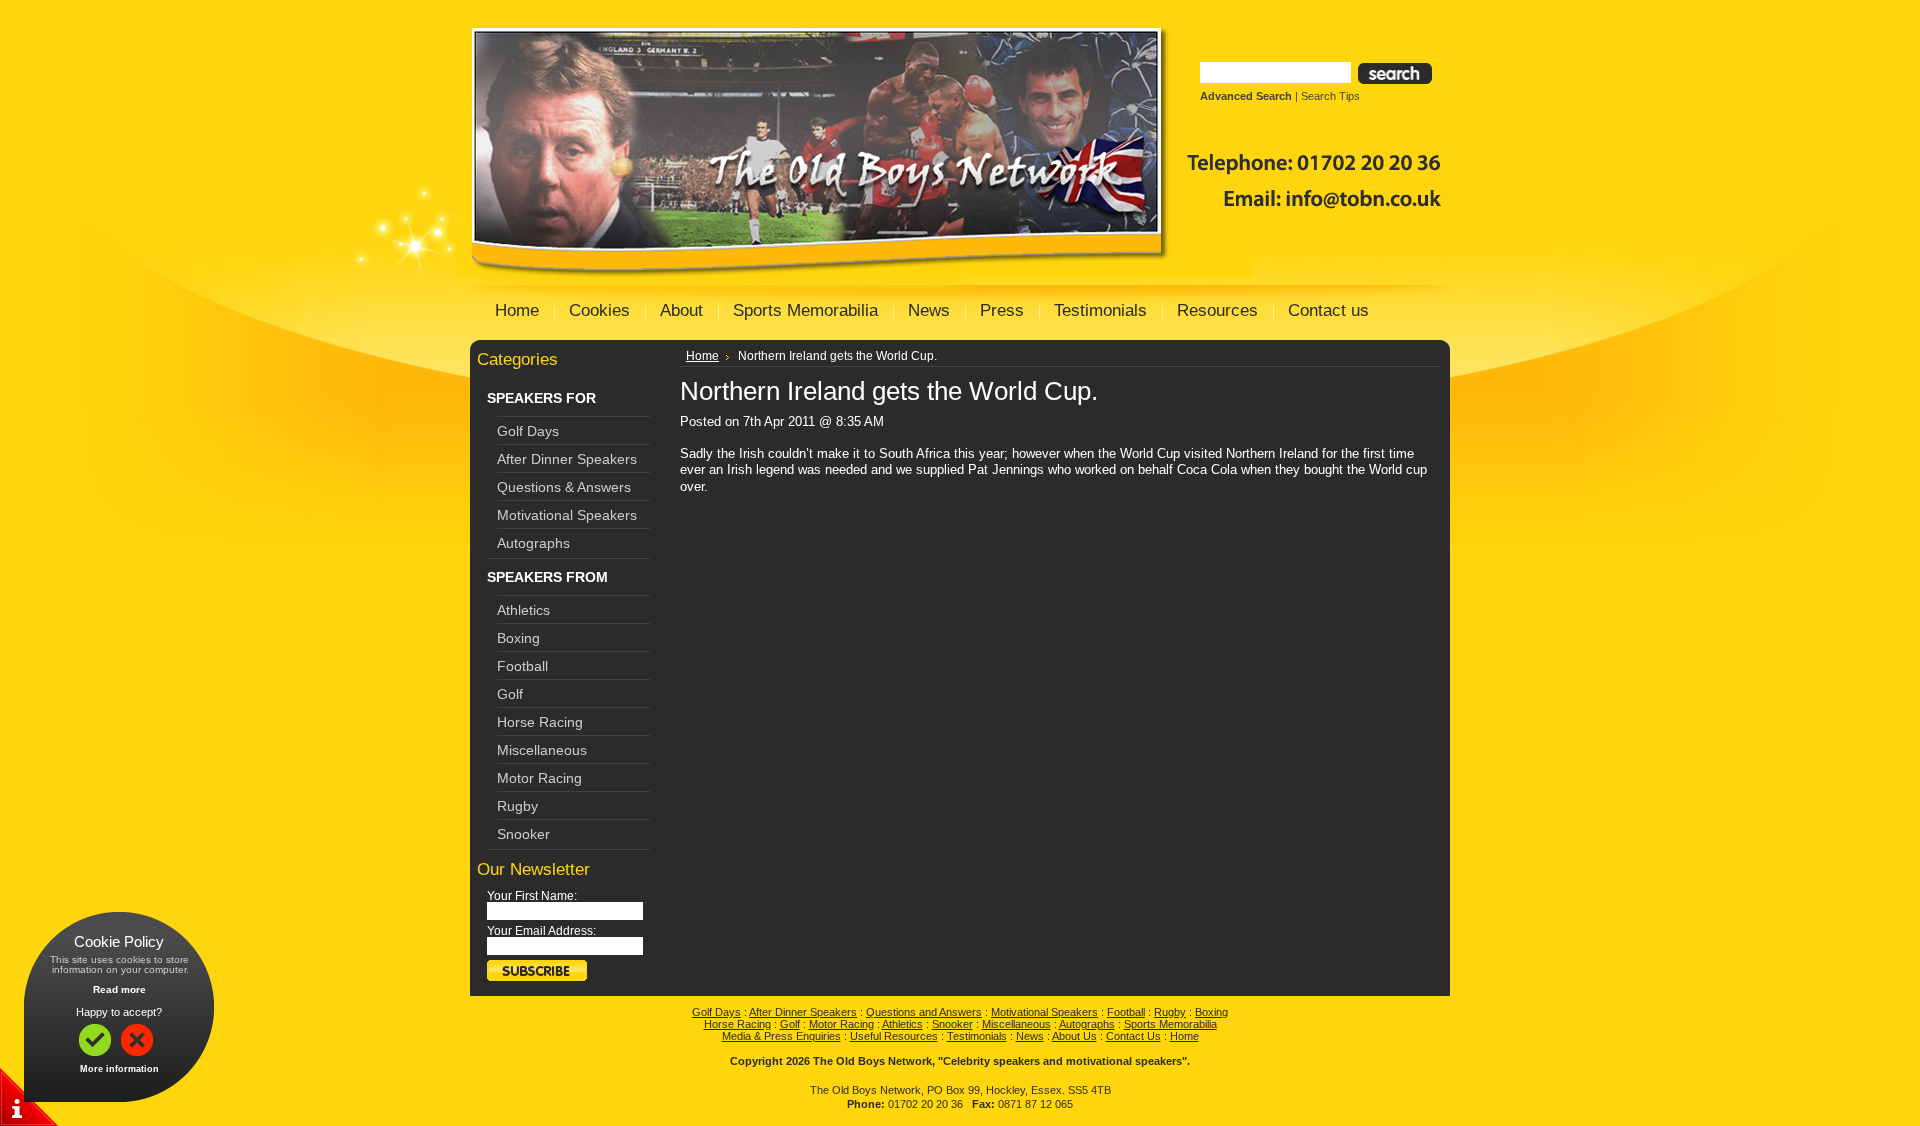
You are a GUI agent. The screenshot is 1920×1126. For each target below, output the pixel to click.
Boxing (518, 638)
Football (522, 666)
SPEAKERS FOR (541, 398)
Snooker (523, 834)
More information (119, 1069)
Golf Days (528, 431)
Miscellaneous (542, 750)
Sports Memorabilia (1170, 1024)
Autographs (533, 543)
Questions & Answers (564, 487)
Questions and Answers (924, 1012)
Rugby (517, 806)
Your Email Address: (541, 931)
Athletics (523, 610)
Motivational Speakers (567, 515)
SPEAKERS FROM (547, 577)
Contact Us (1133, 1036)
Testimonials (977, 1036)
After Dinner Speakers (567, 459)
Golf (510, 694)
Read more (119, 989)
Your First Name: (532, 896)
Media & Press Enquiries (781, 1036)
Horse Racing (540, 722)
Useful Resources (894, 1036)
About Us (1074, 1036)
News (1030, 1036)
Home (702, 356)
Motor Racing (539, 778)
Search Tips (1330, 96)
